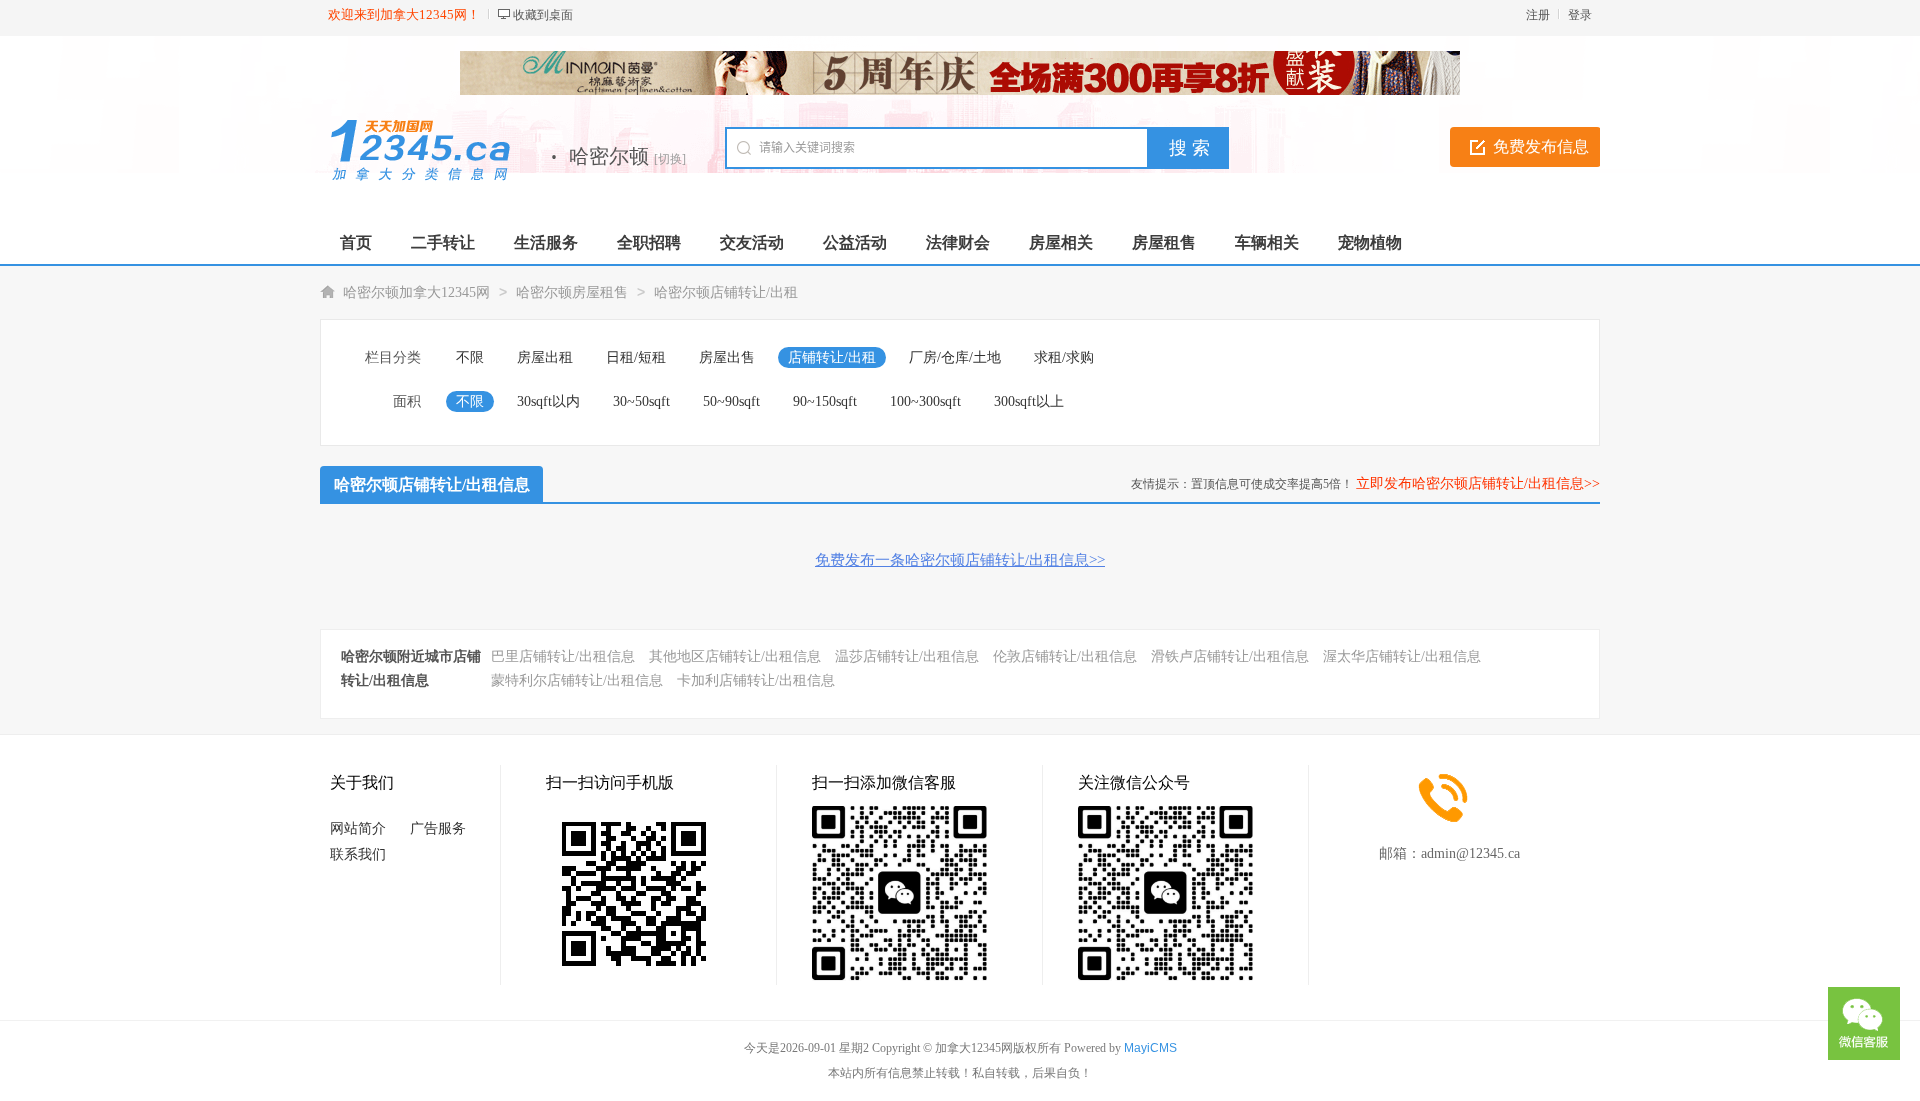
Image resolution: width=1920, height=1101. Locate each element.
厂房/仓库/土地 (955, 357)
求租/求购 (1064, 357)
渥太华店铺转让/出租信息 (1402, 656)
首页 (356, 242)
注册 (1538, 15)
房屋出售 (727, 357)
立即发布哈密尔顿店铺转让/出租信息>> (1478, 483)
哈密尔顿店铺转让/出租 (726, 292)
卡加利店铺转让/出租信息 (756, 680)
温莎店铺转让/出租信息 (907, 656)
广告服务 (438, 828)
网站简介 (358, 828)
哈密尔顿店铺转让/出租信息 (432, 484)
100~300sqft (925, 401)
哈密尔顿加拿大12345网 (416, 292)
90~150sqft (825, 401)
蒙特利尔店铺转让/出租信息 (577, 680)
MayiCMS (1150, 1048)
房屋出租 (545, 357)
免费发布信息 (1541, 146)
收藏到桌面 (543, 15)
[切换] (670, 159)
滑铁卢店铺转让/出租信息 (1230, 656)
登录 (1580, 15)
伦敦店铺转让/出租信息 (1065, 656)
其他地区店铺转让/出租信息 (735, 656)
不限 (470, 357)
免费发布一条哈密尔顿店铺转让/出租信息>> (960, 560)
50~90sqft (731, 401)
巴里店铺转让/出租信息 (563, 656)
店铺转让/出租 (832, 357)
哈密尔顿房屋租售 (572, 292)
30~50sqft (641, 401)
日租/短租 (636, 357)
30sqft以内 (548, 401)
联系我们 (358, 854)
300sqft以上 (1029, 401)
